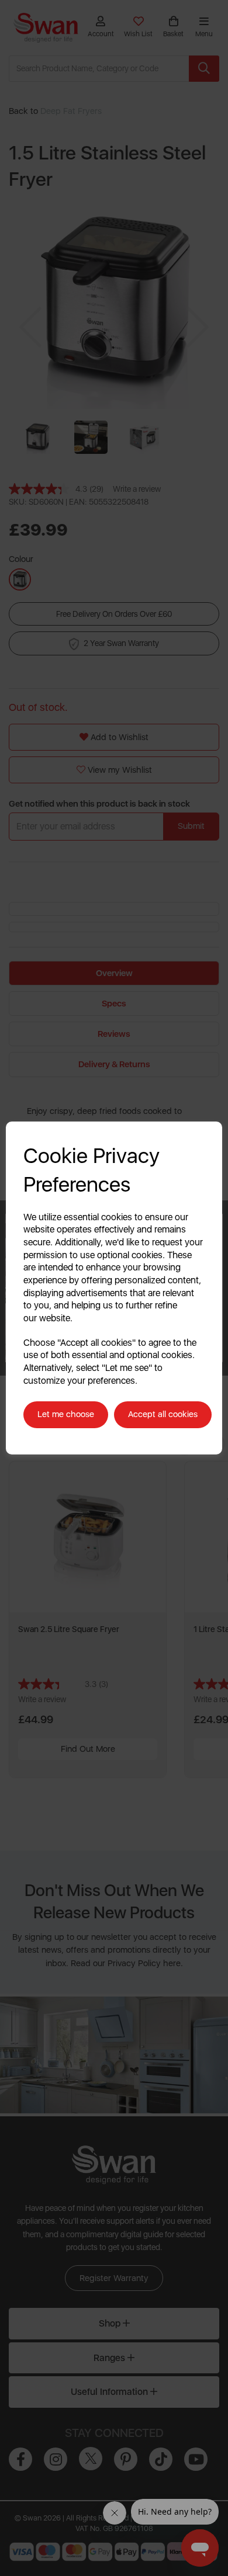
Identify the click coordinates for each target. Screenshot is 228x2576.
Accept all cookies (163, 1414)
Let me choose (66, 1414)
